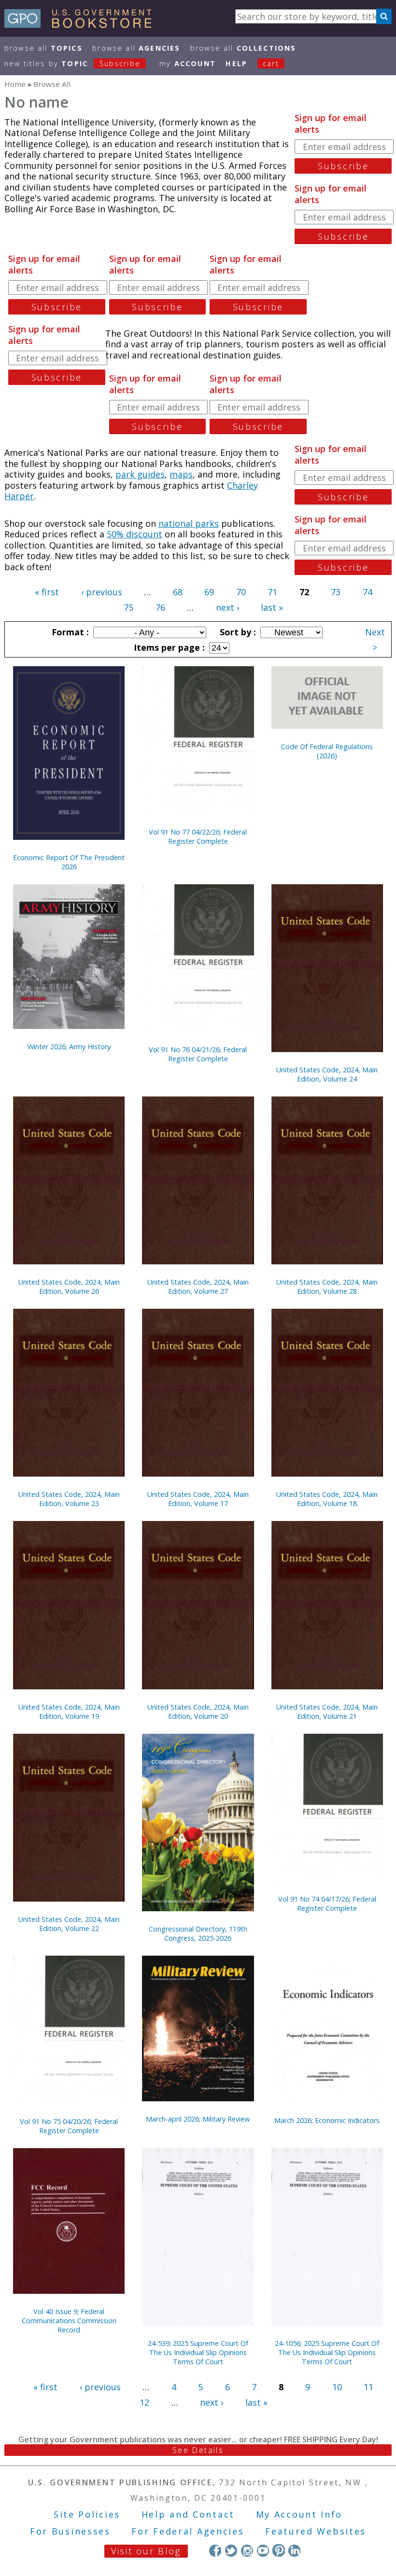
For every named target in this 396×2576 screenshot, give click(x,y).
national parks (189, 523)
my (188, 63)
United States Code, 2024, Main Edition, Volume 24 (327, 1074)
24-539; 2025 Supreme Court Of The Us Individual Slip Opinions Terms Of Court (198, 2352)
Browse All (43, 48)
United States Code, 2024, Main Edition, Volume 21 (327, 1712)
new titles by (72, 63)
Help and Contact (188, 2514)
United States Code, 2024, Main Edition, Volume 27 (198, 1287)
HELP (236, 63)
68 (178, 592)
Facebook (215, 2550)
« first (47, 592)
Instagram (247, 2550)
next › (227, 607)
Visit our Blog (146, 2551)
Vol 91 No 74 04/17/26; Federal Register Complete (327, 1904)
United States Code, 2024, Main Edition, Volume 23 (69, 1499)
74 (368, 592)
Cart (271, 63)
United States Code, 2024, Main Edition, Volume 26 (69, 1287)
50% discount (134, 534)
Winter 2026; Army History (69, 1047)
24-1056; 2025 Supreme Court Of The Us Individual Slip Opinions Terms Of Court (327, 2352)
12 (144, 2402)
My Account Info (299, 2514)
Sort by (237, 632)
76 (160, 607)
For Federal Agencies (188, 2531)
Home (15, 84)
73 (336, 592)
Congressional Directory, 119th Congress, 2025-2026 (198, 1933)
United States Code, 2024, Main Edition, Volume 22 (69, 1924)
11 (368, 2387)
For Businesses (70, 2531)
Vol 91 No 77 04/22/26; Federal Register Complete (198, 836)
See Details (198, 2450)
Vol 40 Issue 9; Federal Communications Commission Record (69, 2321)
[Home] (82, 25)
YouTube (263, 2550)
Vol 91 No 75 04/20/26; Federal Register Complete (69, 2126)
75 (128, 607)
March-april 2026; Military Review (198, 2119)
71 (272, 592)
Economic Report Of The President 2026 (69, 862)
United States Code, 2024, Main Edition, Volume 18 (327, 1499)
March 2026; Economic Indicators (327, 2120)
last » (272, 607)
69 (209, 592)
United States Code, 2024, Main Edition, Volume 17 (198, 1499)
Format (69, 632)
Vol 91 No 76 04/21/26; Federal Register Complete (198, 1054)
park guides (140, 474)
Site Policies (87, 2514)
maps (181, 474)
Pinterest (278, 2550)
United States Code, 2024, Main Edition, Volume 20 (198, 1712)
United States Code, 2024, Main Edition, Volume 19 (69, 1712)
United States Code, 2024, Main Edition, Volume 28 (327, 1287)
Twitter (231, 2550)
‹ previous (102, 592)
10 (337, 2387)
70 (241, 592)
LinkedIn (294, 2550)
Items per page (168, 647)
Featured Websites (316, 2531)
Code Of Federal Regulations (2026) (327, 751)
